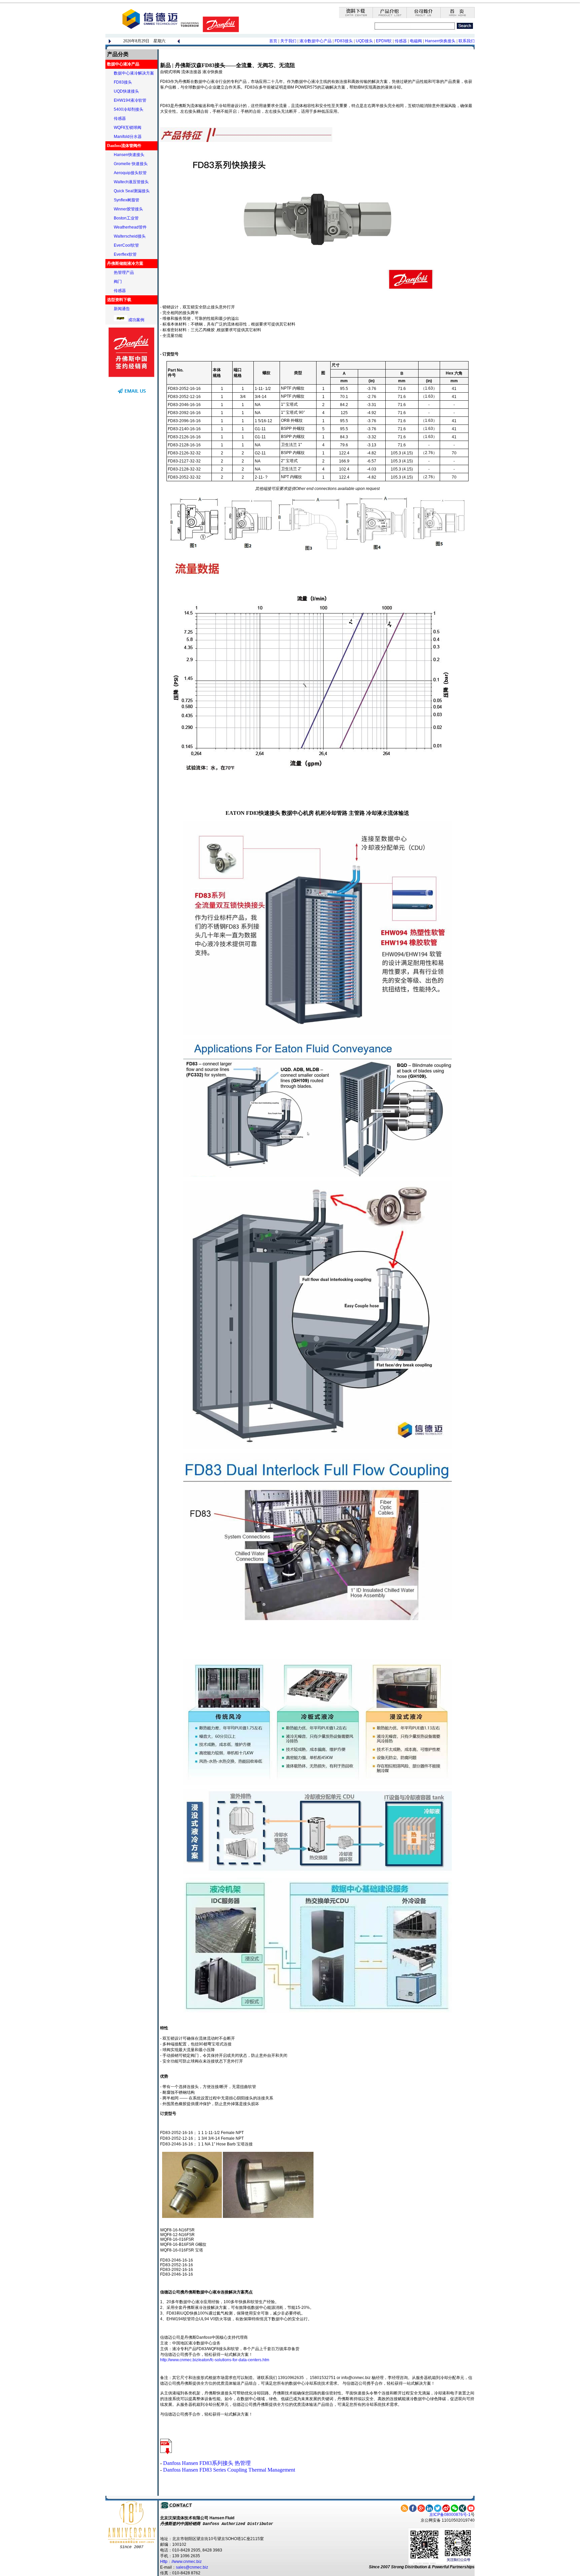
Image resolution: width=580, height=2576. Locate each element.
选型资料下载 (119, 300)
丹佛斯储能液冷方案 (125, 263)
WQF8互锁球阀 (128, 128)
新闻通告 (122, 309)
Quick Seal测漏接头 (132, 191)
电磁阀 (416, 41)
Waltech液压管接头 (131, 182)
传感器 (401, 41)
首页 (273, 41)
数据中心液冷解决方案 (134, 73)
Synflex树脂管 (127, 200)
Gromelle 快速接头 (131, 164)
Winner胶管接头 (128, 209)
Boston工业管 (126, 218)
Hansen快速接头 (129, 155)
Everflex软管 (125, 254)
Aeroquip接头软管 (130, 173)
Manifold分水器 (128, 137)
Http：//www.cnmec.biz (181, 2562)
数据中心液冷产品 (123, 64)
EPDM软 (384, 41)
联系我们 (467, 41)
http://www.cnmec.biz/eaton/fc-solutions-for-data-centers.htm (215, 2360)
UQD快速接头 (126, 91)
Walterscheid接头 (130, 236)
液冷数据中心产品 (316, 41)
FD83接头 (344, 41)
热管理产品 (124, 273)
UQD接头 (365, 41)
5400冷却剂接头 (129, 109)
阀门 (118, 282)
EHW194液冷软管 (130, 100)
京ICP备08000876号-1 (450, 2515)
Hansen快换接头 (440, 41)
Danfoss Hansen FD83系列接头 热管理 (207, 2463)
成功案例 (136, 320)
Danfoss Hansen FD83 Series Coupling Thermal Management (229, 2470)
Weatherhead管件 (130, 227)
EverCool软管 (126, 245)
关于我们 (288, 41)
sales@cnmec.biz (192, 2567)
